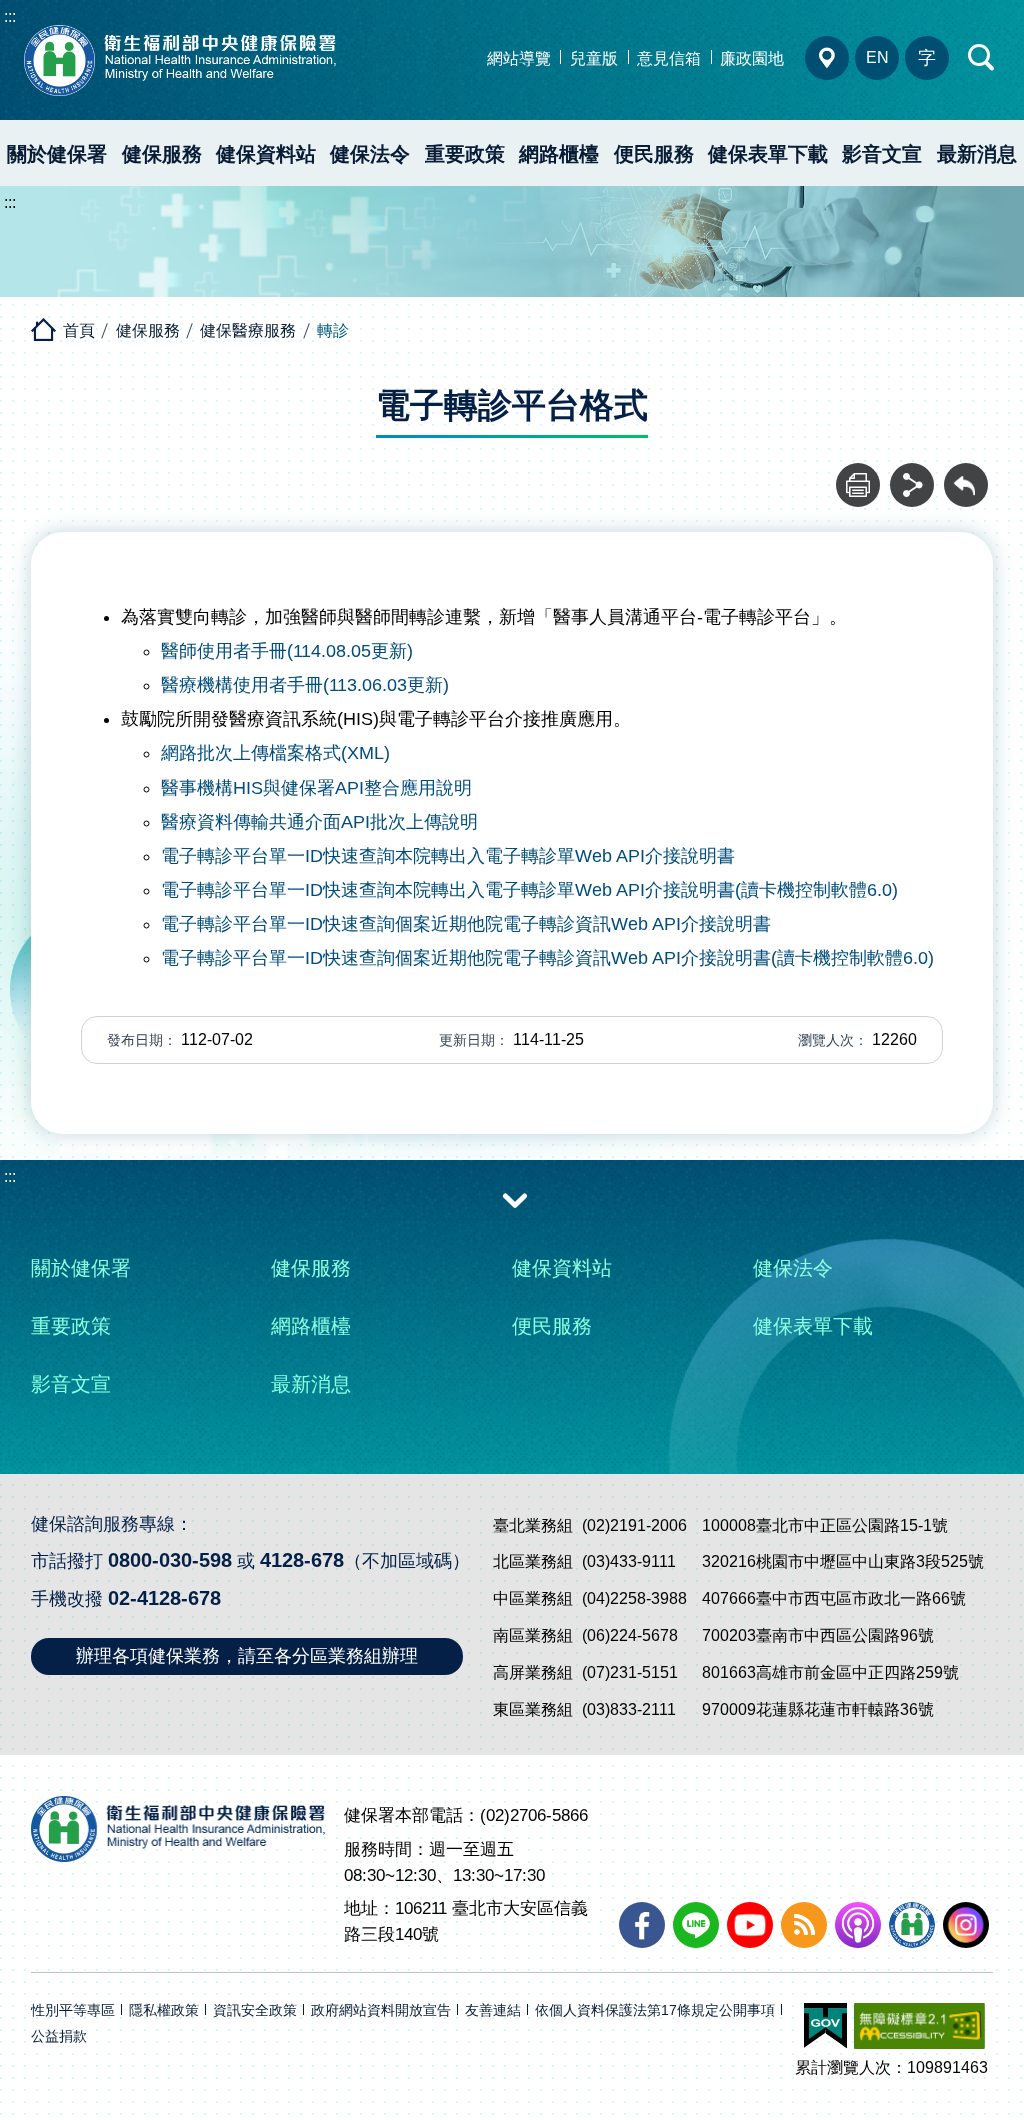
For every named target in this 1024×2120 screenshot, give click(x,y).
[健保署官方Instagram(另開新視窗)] (966, 1925)
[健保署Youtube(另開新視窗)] (750, 1925)
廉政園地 (752, 58)
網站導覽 (519, 58)
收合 (515, 1199)
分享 (912, 474)
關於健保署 (57, 154)
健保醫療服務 (248, 330)
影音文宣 (882, 154)
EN (877, 57)
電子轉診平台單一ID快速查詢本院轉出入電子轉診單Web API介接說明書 (448, 856)
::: (10, 16)
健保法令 (370, 154)
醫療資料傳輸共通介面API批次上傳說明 (319, 822)
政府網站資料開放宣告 (381, 2010)
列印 (858, 474)
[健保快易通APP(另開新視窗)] (912, 1925)
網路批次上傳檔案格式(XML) (275, 753)
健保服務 (162, 154)
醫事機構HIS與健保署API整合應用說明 (316, 788)
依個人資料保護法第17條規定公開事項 (655, 2010)
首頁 (79, 330)
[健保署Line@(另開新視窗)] (696, 1925)
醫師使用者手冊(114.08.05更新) (287, 651)
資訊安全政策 (255, 2010)
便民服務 (654, 154)
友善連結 (493, 2010)
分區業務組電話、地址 (827, 58)
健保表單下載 (768, 154)
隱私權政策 (164, 2010)
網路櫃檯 (559, 154)
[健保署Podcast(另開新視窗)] (858, 1925)
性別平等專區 (73, 2010)
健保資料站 (266, 154)
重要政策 (465, 154)
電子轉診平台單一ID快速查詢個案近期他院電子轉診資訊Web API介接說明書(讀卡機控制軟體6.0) (547, 958)
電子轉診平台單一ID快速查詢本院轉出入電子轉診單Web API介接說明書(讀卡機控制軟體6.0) (529, 890)
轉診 (333, 330)
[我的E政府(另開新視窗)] (825, 2026)
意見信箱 (669, 58)
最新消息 (977, 154)
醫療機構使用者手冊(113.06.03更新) (305, 685)
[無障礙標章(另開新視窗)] (919, 2026)
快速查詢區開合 (982, 58)
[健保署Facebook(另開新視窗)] (642, 1925)
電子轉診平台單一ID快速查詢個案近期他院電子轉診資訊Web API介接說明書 (466, 924)
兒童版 (594, 58)
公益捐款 (59, 2036)
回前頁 (966, 474)
